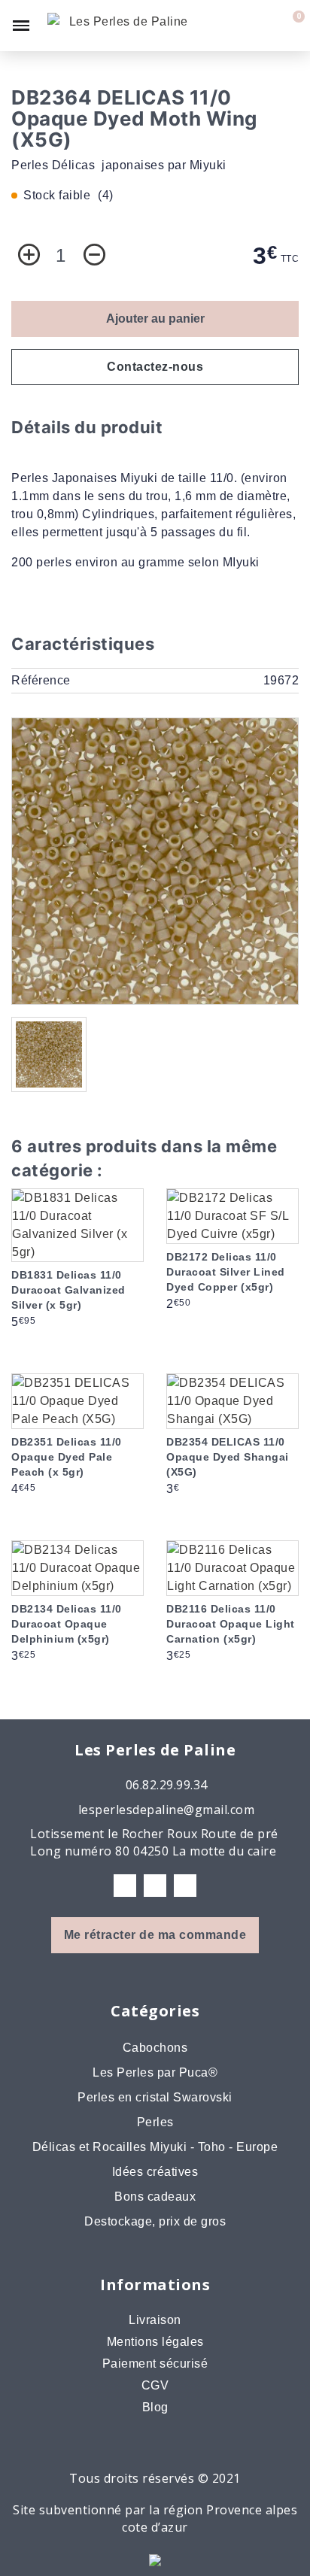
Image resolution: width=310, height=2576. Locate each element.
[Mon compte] (266, 26)
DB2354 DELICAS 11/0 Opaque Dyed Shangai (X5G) (228, 1457)
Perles (155, 2122)
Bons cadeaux (155, 2197)
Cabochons (155, 2048)
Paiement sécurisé (155, 2364)
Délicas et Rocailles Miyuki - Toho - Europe (155, 2147)
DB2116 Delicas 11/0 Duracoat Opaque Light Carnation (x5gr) (231, 1624)
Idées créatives (155, 2172)
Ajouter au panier (155, 319)
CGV (155, 2385)
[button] (239, 26)
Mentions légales (155, 2342)
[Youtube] (185, 1886)
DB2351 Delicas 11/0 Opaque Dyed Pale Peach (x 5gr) (67, 1457)
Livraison (155, 2320)
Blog (155, 2407)
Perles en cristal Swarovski (155, 2097)
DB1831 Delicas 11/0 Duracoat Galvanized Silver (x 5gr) (68, 1290)
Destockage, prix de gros (155, 2221)
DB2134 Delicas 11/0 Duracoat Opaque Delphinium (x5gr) (67, 1624)
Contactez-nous (155, 367)
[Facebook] (125, 1886)
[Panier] (290, 26)
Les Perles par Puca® (155, 2072)
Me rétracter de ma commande (155, 1935)
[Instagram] (155, 1886)
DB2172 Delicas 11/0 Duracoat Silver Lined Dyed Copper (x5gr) (226, 1272)
